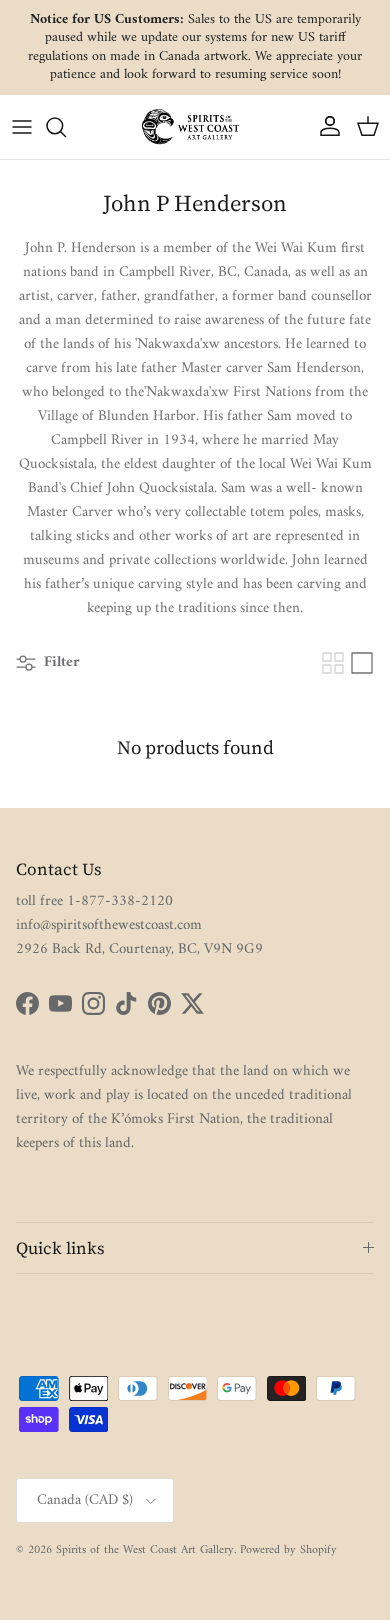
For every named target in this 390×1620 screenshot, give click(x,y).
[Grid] (333, 663)
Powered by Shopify (288, 1550)
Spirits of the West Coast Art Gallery (145, 1550)
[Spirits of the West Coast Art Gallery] (195, 126)
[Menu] (22, 127)
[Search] (66, 127)
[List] (362, 663)
